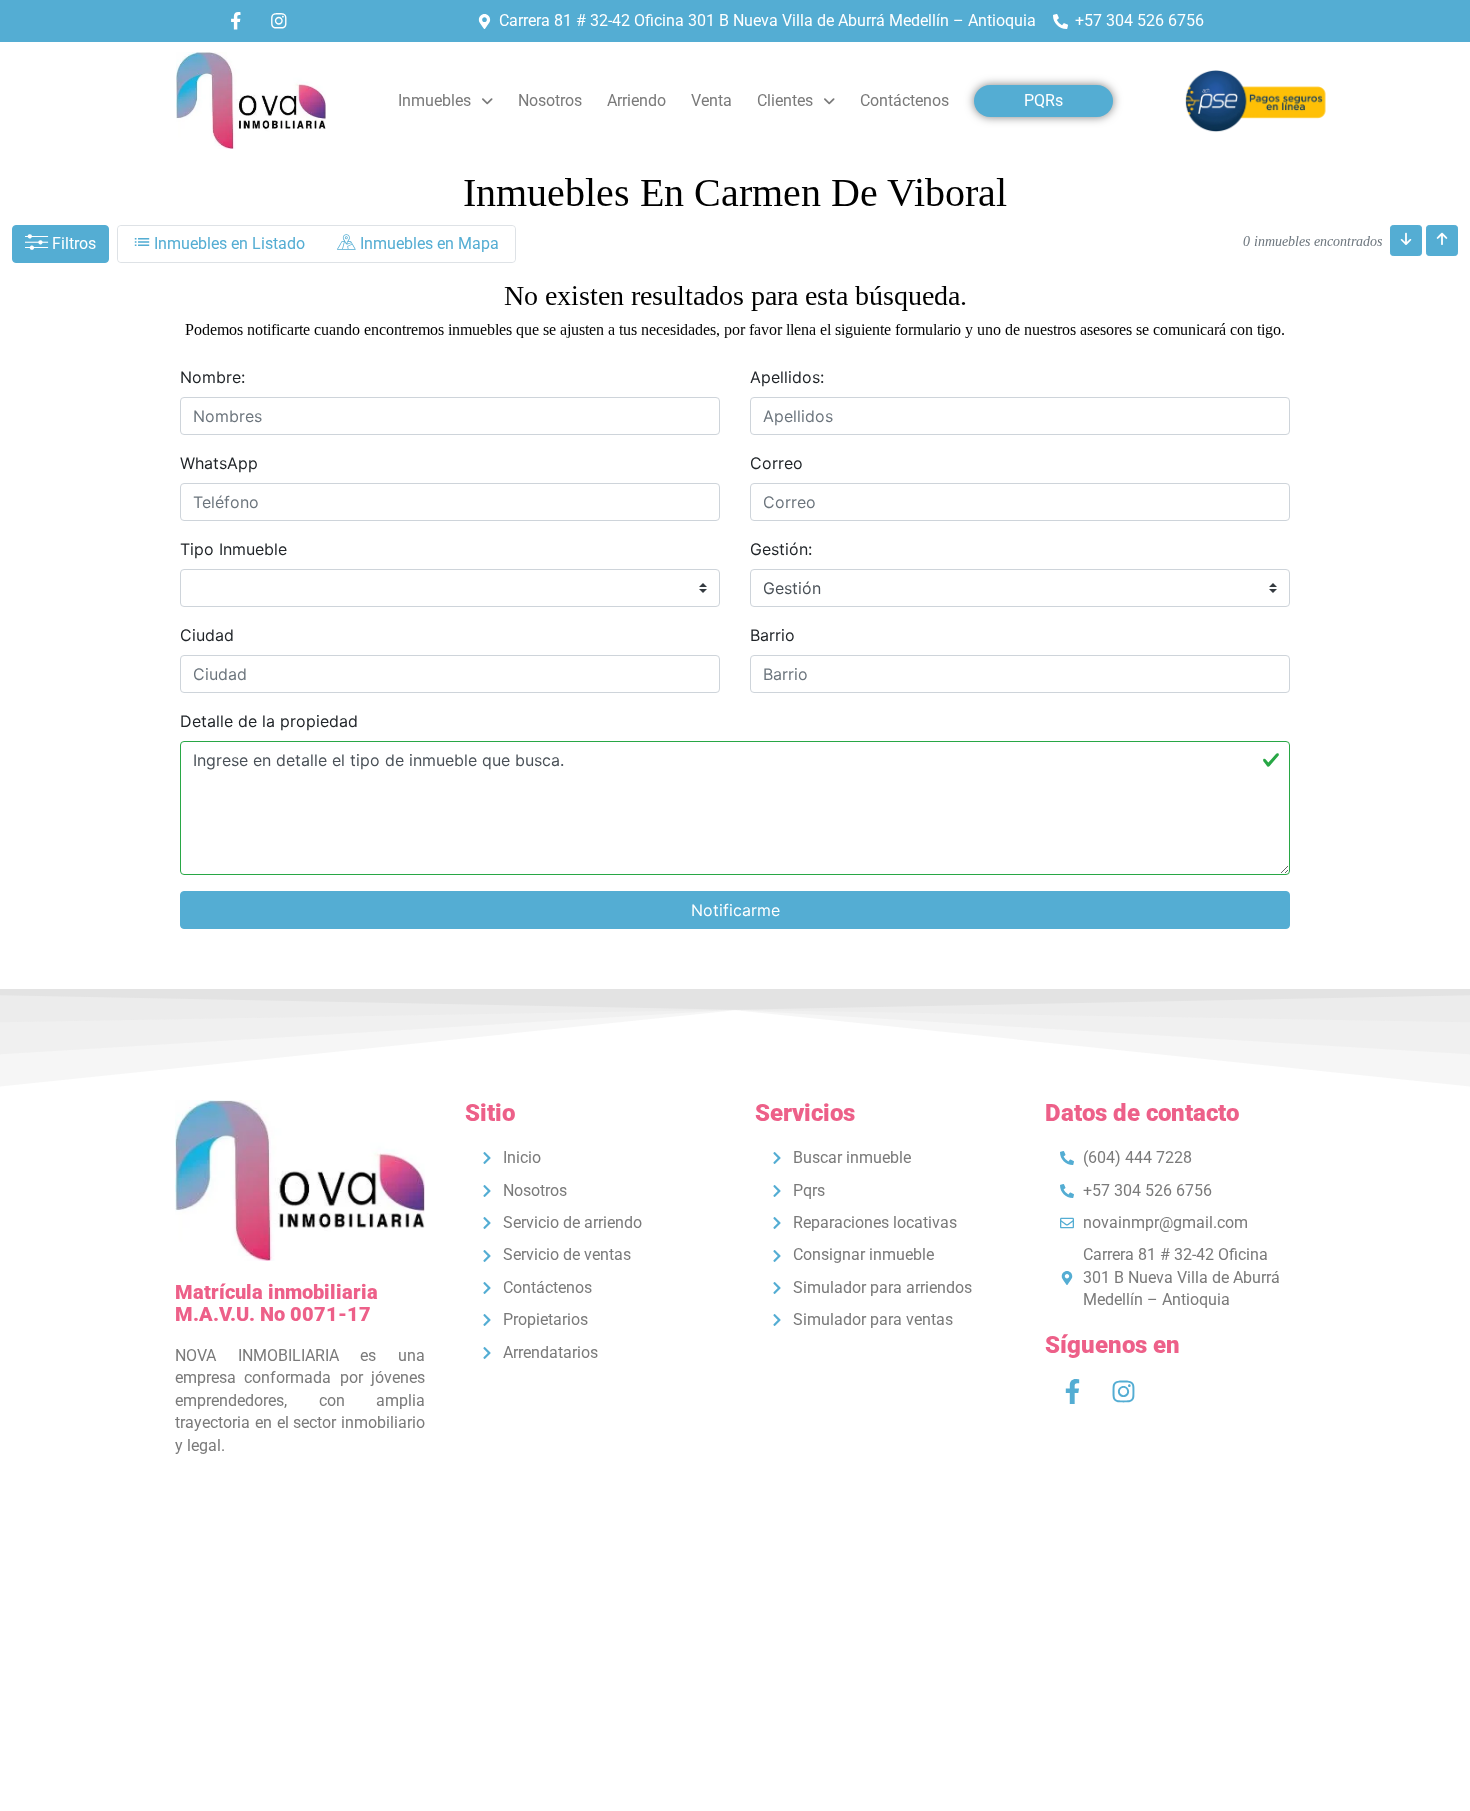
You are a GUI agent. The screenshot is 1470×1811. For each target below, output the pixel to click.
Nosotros (550, 100)
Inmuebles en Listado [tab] (227, 243)
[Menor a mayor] (1406, 240)
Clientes (785, 100)
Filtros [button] (72, 243)
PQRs (1043, 100)
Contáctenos (904, 100)
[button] (445, 101)
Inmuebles (434, 100)
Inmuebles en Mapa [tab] (427, 243)
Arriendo (636, 100)
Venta (711, 100)
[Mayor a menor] (1442, 240)
